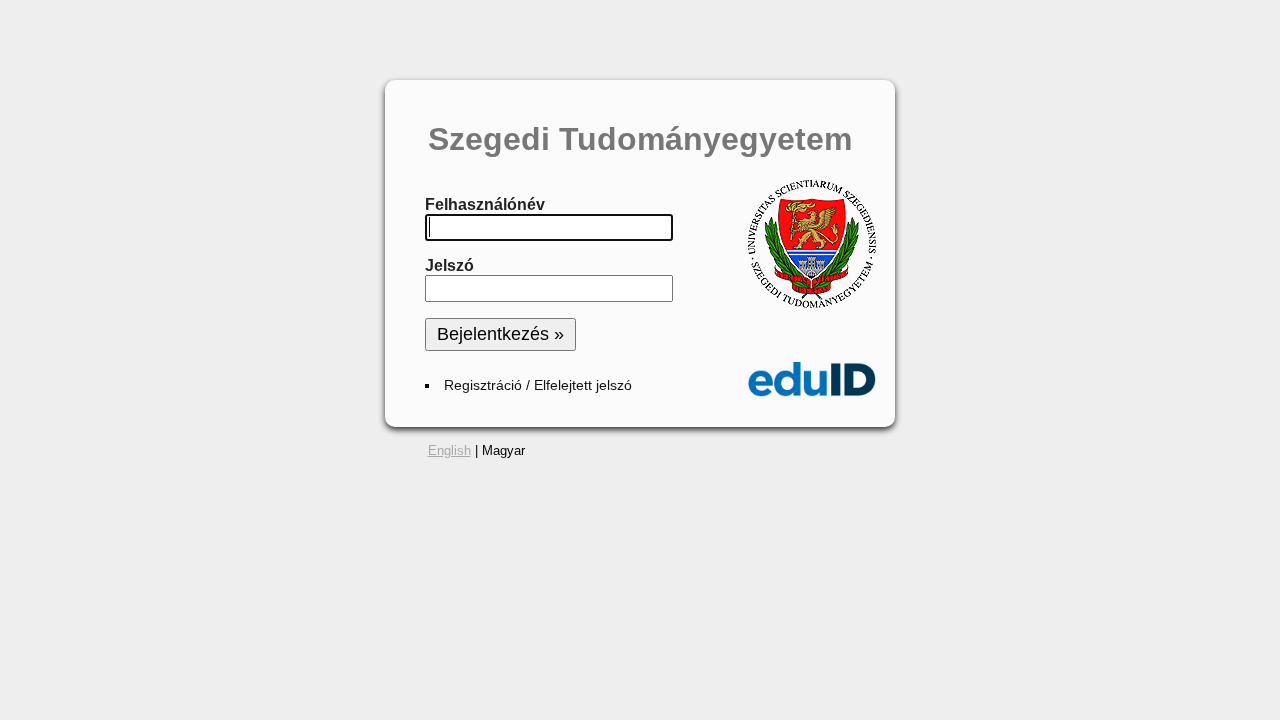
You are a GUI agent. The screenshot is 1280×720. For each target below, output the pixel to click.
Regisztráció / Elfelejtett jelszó (538, 385)
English (449, 450)
